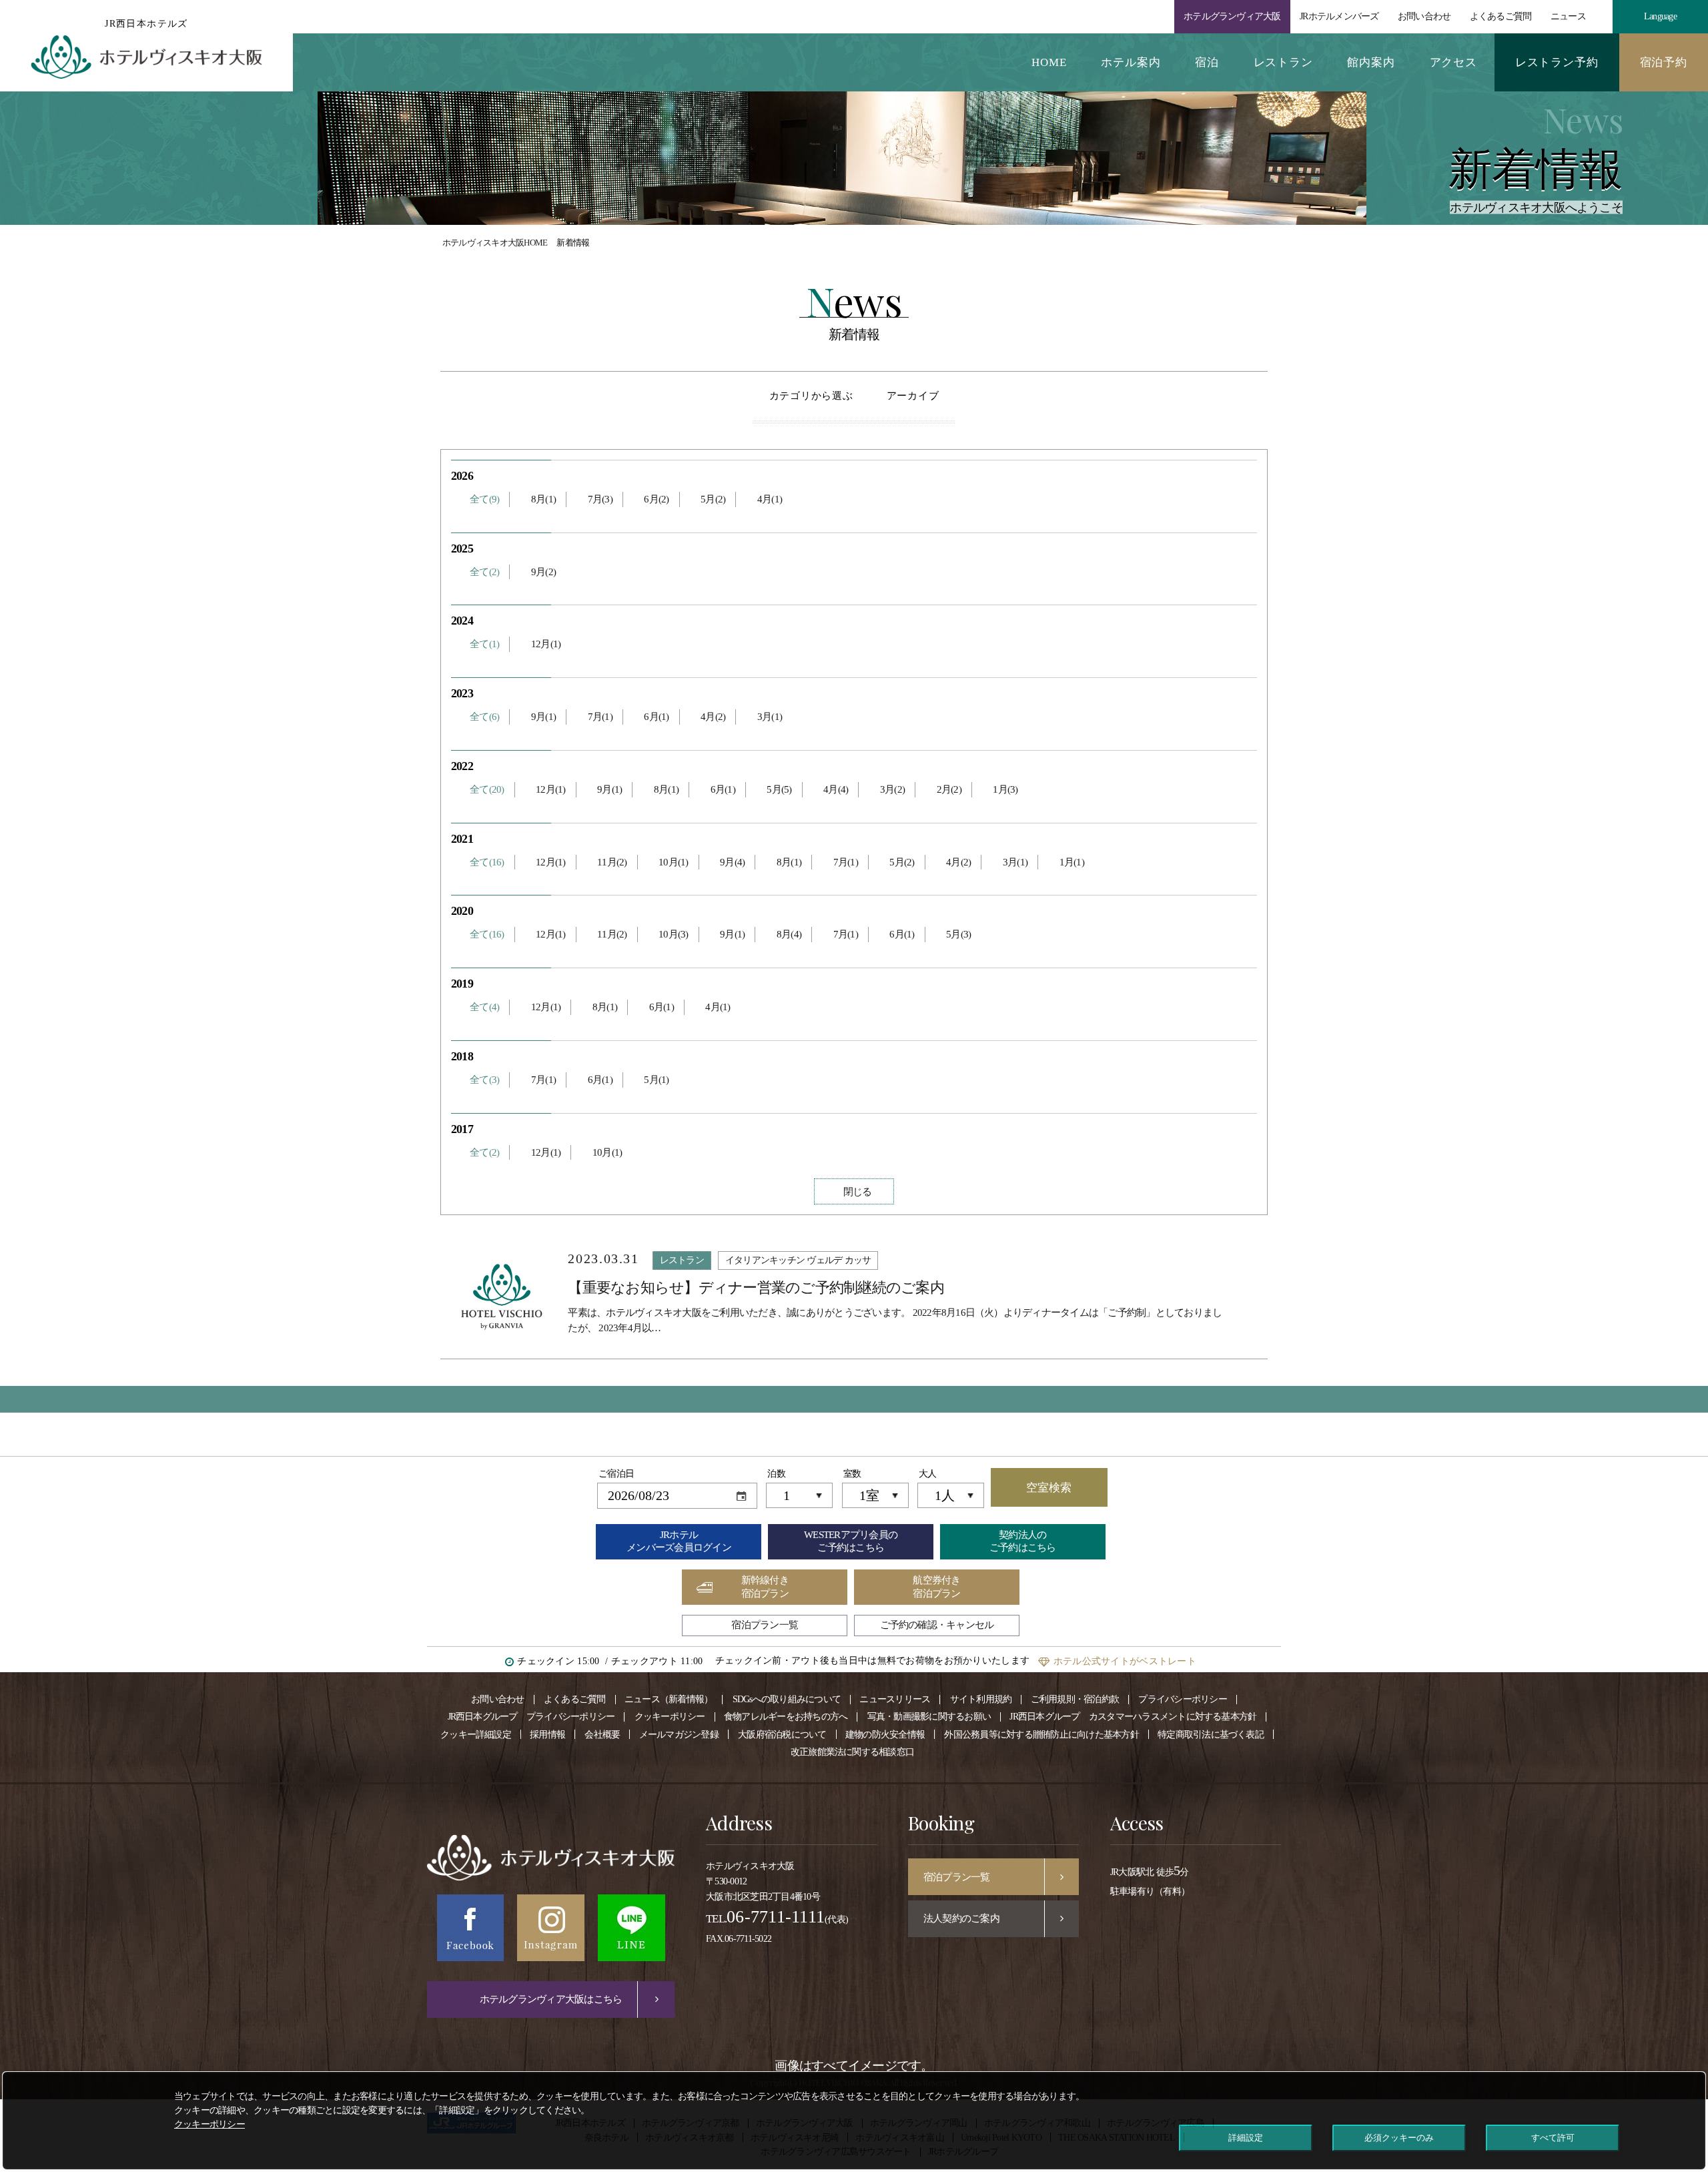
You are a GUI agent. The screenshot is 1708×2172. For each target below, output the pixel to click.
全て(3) (484, 1080)
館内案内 (1371, 62)
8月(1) (543, 499)
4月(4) (836, 789)
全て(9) (484, 499)
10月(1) (673, 862)
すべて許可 (1553, 2138)
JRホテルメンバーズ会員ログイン (679, 1541)
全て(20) (487, 789)
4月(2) (713, 717)
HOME (1049, 62)
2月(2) (949, 789)
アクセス (1453, 62)
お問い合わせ (1424, 16)
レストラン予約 (1557, 62)
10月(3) (673, 934)
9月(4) (732, 862)
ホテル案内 (1131, 62)
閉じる (858, 1192)
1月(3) (1005, 789)
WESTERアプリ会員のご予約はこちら (851, 1541)
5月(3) (958, 934)
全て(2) (484, 572)
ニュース (1568, 16)
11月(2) (612, 862)
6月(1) (656, 717)
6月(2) (656, 499)
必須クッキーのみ (1399, 2138)
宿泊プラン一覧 (765, 1625)
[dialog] (854, 2121)
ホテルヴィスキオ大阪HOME (495, 243)
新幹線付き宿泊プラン (765, 1587)
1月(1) (1072, 862)
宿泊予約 (1664, 62)
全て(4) (484, 1007)
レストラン (1283, 62)
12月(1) (546, 644)
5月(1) (656, 1080)
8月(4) (789, 934)
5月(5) (779, 789)
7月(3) (600, 499)
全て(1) (484, 644)
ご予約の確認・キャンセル (937, 1625)
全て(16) (487, 862)
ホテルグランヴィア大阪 (1232, 16)
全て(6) (484, 717)
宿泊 (1207, 62)
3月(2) (892, 789)
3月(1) (770, 717)
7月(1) (600, 717)
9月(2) (543, 572)
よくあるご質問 (1501, 16)
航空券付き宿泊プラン (936, 1587)
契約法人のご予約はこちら (1023, 1541)
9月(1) (543, 717)
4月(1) (770, 499)
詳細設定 (1246, 2138)
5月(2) (713, 499)
